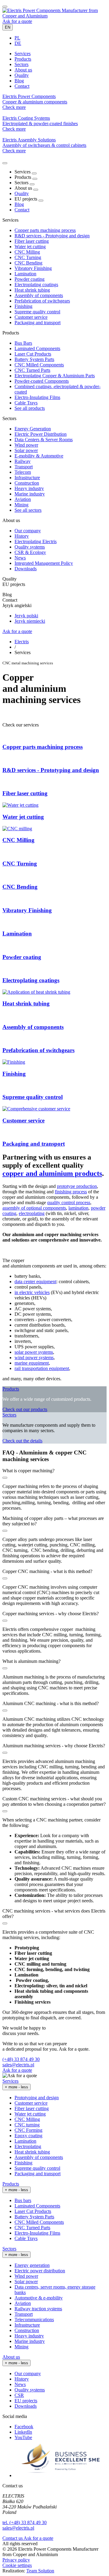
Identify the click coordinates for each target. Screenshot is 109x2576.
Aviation (23, 499)
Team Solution (40, 2571)
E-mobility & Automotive (39, 456)
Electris (22, 642)
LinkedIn (23, 2432)
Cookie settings (17, 2565)
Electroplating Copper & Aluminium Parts (55, 376)
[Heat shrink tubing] (36, 992)
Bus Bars (23, 343)
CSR (19, 2395)
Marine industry (30, 494)
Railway (23, 461)
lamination (78, 1208)
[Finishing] (14, 1062)
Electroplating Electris (36, 541)
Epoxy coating (28, 2136)
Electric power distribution (40, 2271)
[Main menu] (5, 7)
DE (18, 43)
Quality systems (30, 547)
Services (10, 2081)
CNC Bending (28, 263)
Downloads (26, 569)
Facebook (24, 2427)
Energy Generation (33, 429)
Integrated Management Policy (44, 563)
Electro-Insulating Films (37, 397)
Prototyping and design (37, 2098)
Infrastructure (27, 478)
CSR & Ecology (30, 552)
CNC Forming (28, 2130)
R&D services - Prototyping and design (52, 236)
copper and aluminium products (52, 1173)
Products (11, 1389)
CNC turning (27, 2125)
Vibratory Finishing (33, 268)
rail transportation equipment (42, 1368)
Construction (27, 483)
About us (11, 2357)
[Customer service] (36, 1109)
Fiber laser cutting (32, 241)
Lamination (25, 274)
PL (17, 38)
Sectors (9, 1415)
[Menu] (5, 163)
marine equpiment (32, 1363)
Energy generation (32, 2265)
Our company (28, 531)
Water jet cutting (30, 247)
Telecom (23, 472)
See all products (30, 408)
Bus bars (23, 2200)
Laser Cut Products (33, 354)
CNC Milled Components (39, 365)
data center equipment (35, 1282)
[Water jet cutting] (20, 805)
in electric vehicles (32, 1292)
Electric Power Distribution (41, 434)
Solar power (26, 450)
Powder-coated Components (42, 381)
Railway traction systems (38, 2309)
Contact (22, 210)
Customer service (31, 317)
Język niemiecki (30, 621)
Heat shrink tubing (32, 290)
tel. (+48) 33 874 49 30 (25, 2522)
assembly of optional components (34, 1208)
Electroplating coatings (36, 285)
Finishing (23, 306)
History (22, 536)
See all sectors (28, 510)
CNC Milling (27, 252)
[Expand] (34, 173)
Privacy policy (16, 2560)
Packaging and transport (38, 323)
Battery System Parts (34, 359)
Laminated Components (37, 348)
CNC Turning (28, 257)
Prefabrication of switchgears (42, 301)
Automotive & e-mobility (39, 2298)
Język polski (26, 616)
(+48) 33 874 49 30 (21, 2059)
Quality (22, 193)
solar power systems (34, 1352)
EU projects (26, 2401)
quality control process (69, 1203)
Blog (19, 204)
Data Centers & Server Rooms (44, 440)
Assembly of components (39, 295)
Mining (21, 505)
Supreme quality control (37, 312)
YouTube (23, 2437)
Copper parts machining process (45, 230)
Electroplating (28, 2146)
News (20, 558)
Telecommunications (34, 2320)
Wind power (26, 445)
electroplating (32, 1213)
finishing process (71, 1192)
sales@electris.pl (18, 2065)
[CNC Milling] (17, 829)
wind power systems (34, 1358)
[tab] (23, 54)
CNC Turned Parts (32, 370)
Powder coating (30, 279)
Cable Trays (26, 403)
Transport (24, 467)
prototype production (77, 1186)
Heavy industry (29, 488)
